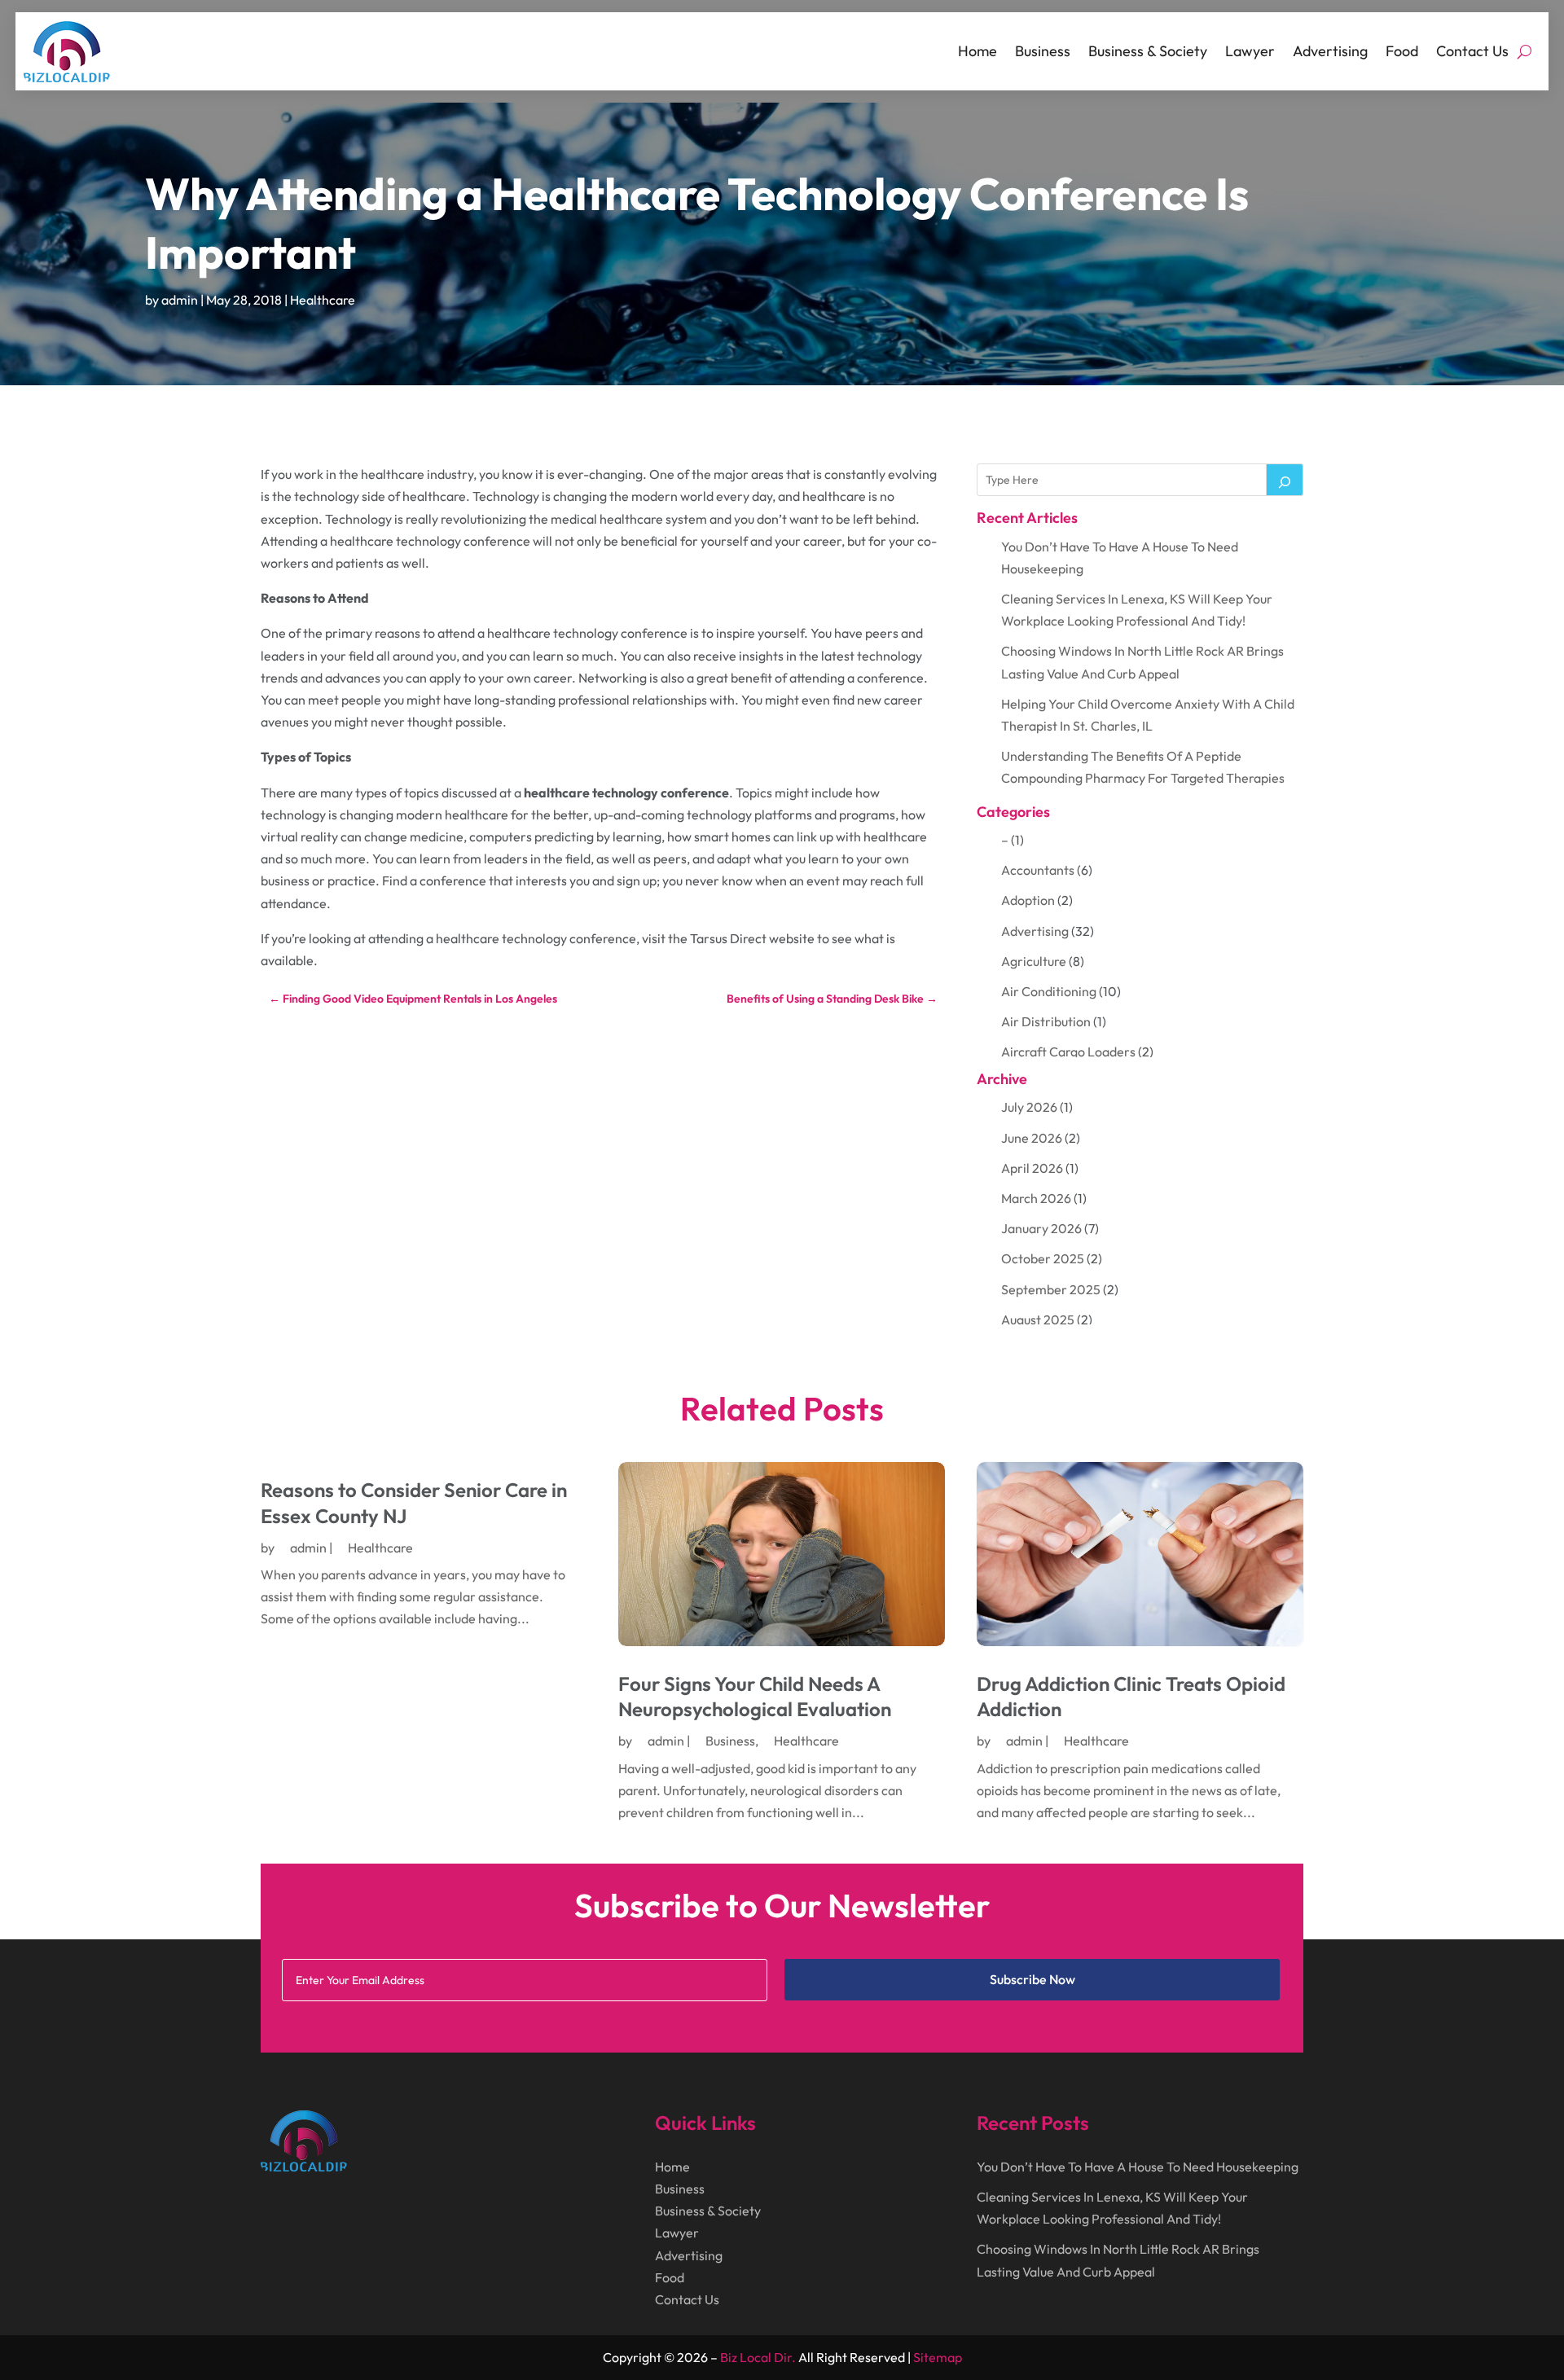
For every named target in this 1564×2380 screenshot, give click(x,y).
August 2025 (1038, 1320)
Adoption (1028, 900)
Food (1402, 51)
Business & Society (1148, 51)
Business (1043, 51)
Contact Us (1472, 51)
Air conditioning (1049, 991)
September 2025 (1051, 1289)
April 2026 (1032, 1168)
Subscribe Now (1032, 1979)
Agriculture (1034, 961)
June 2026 (1032, 1138)
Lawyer (1250, 51)
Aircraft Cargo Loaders (1068, 1052)
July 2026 (1029, 1107)
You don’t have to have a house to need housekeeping (1138, 2167)
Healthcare (323, 300)
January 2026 (1041, 1228)
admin (180, 300)
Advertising (1330, 51)
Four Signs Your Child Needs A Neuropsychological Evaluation (755, 1696)
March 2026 (1036, 1198)
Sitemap (938, 2357)
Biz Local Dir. (758, 2357)
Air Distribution (1046, 1021)
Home (977, 51)
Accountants (1038, 870)
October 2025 (1043, 1258)
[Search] (1285, 480)
